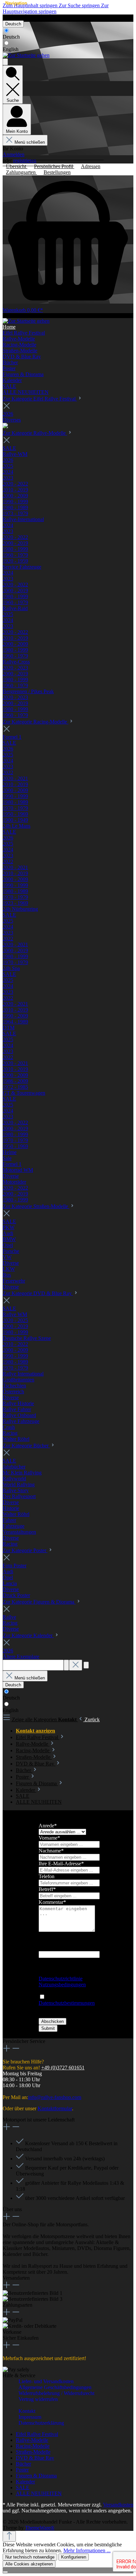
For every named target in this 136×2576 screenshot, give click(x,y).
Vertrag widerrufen (20, 18)
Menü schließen (30, 142)
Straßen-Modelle (33, 2452)
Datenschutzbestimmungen (67, 2003)
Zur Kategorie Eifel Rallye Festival (40, 399)
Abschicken (52, 2021)
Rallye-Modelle (32, 2440)
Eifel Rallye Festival (37, 2434)
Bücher (23, 2464)
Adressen (91, 166)
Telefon (47, 1876)
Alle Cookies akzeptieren (29, 2564)
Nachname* (51, 1851)
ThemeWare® (40, 2528)
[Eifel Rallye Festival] (5, 426)
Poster (22, 2470)
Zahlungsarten (21, 172)
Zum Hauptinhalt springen (31, 5)
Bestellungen (57, 172)
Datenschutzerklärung (41, 2423)
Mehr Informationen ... (87, 2550)
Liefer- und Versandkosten (46, 2381)
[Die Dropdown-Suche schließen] (76, 1665)
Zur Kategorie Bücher (26, 1446)
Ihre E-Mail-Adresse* (61, 1864)
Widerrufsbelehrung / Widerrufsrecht (56, 2393)
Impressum (30, 2417)
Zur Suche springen (80, 5)
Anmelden (14, 154)
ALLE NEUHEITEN (39, 2493)
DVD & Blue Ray (35, 2458)
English (11, 49)
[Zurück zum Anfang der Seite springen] (9, 2536)
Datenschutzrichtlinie (61, 1979)
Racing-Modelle (33, 2446)
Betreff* (47, 1889)
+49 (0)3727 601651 (63, 2068)
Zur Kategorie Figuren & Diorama (39, 1602)
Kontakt (27, 2411)
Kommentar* (52, 1902)
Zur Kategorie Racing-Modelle (35, 722)
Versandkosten (118, 2505)
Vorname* (49, 1838)
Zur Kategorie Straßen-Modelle (36, 1206)
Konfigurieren (74, 2557)
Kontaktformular (55, 2108)
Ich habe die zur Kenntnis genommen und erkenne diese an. (67, 2006)
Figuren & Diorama (36, 2476)
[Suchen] (66, 1665)
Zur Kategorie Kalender (28, 1635)
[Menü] (5, 62)
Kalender (25, 2482)
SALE (23, 2487)
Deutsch (11, 37)
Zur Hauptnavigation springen (56, 8)
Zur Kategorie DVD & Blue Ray (38, 1293)
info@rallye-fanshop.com (55, 2097)
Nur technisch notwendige (30, 2557)
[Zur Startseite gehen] (26, 55)
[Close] (5, 2572)
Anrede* (48, 1826)
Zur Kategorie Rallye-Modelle (35, 433)
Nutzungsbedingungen (62, 1984)
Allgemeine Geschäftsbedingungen (55, 2387)
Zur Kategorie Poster (25, 1550)
